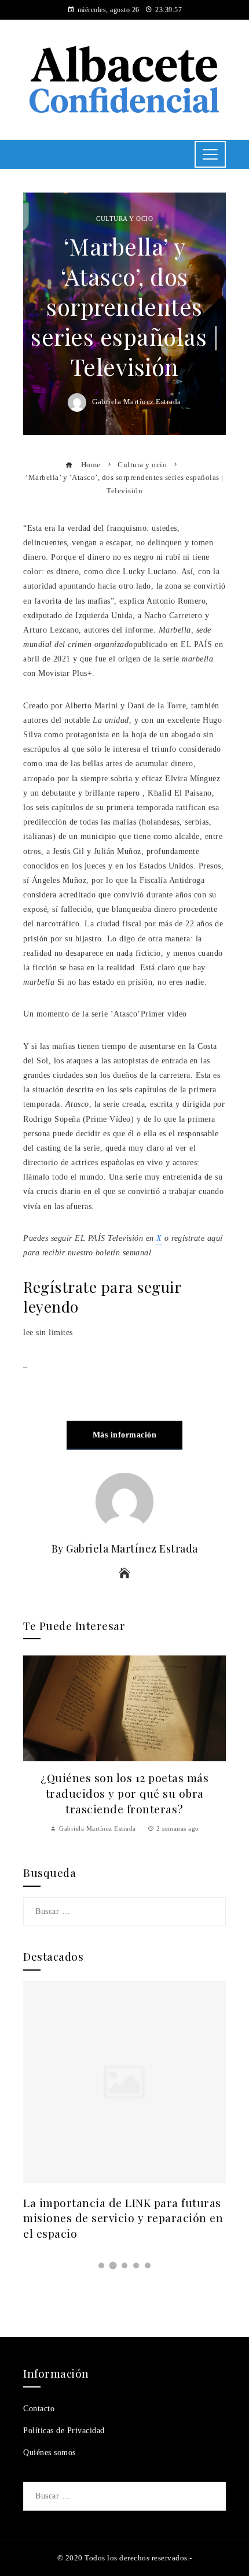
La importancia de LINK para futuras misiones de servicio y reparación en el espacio (123, 2218)
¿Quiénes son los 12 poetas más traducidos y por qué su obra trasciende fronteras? (124, 1793)
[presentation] (35, 1749)
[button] (101, 2265)
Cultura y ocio (124, 219)
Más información (125, 1435)
